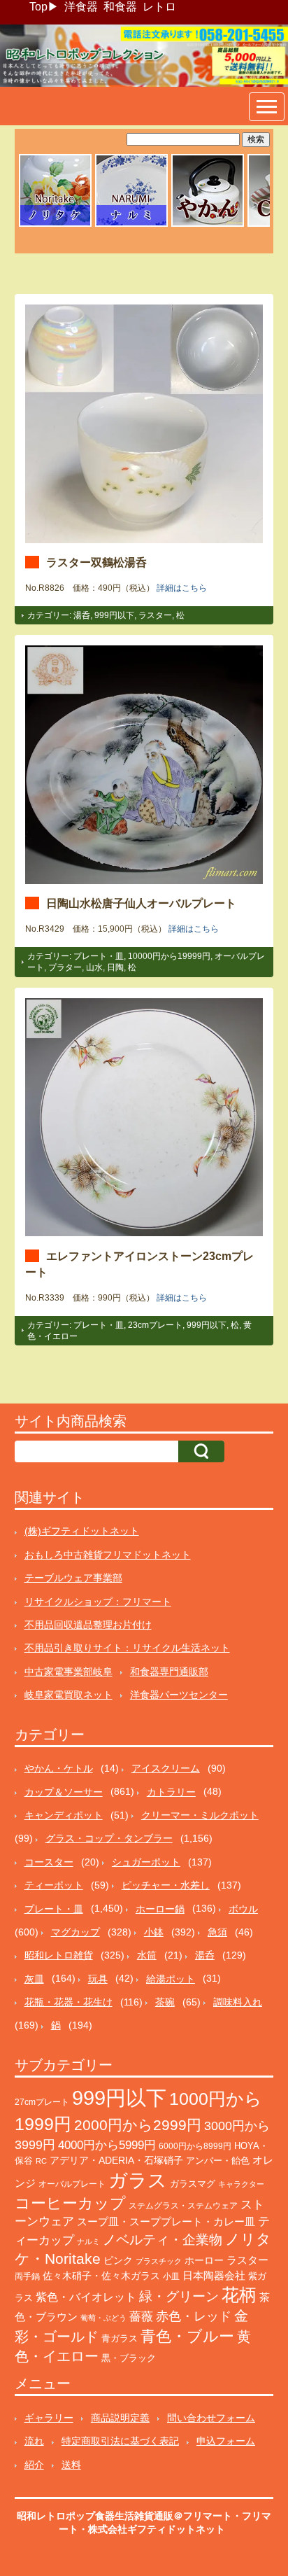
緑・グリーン (179, 2296)
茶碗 (165, 2002)
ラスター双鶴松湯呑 (96, 562)
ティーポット (54, 1885)
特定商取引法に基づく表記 (120, 2441)
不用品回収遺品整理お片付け (88, 1625)
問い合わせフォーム (211, 2418)
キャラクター (241, 2184)
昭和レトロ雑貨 (59, 1955)
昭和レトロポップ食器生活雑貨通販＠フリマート (124, 2516)
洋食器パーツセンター (179, 1695)
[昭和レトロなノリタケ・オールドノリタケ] (55, 225)
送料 (71, 2465)
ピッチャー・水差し (166, 1885)
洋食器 (81, 7)
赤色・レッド (194, 2316)
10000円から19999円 (169, 956)
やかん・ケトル (59, 1768)
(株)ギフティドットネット (82, 1531)
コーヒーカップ (70, 2203)
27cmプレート (42, 2102)
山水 (94, 967)
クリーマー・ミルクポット (200, 1815)
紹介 (34, 2465)
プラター (65, 967)
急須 (217, 1932)
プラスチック (159, 2261)
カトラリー (171, 1792)
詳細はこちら (182, 588)
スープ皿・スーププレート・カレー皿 (166, 2222)
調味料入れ (238, 2002)
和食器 (120, 7)
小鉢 (154, 1932)
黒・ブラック (129, 2358)
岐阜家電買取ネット (69, 1695)
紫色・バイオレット (86, 2297)
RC (41, 2161)
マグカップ (75, 1932)
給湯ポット (171, 1979)
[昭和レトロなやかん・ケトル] (208, 225)
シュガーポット (146, 1862)
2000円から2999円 (138, 2125)
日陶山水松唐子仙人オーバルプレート (141, 903)
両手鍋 (27, 2276)
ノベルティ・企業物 (163, 2240)
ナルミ (88, 2241)
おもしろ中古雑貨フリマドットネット (108, 1555)
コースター (49, 1862)
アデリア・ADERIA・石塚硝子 (116, 2161)
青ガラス (120, 2338)
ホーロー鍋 (160, 1909)
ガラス (138, 2180)
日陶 (115, 967)
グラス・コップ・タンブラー (109, 1838)
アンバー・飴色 (218, 2161)
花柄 (239, 2295)
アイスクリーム (166, 1768)
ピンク (118, 2261)
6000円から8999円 (195, 2146)
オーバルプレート (72, 2184)
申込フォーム (226, 2441)
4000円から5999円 (107, 2145)
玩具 (98, 1979)
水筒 (147, 1955)
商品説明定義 (120, 2418)
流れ (34, 2441)
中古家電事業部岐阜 (69, 1672)
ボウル (243, 1909)
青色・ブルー (187, 2336)
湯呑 (82, 615)
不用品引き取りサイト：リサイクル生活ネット (127, 1648)
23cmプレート (155, 1325)
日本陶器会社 (214, 2275)
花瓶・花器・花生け (69, 2002)
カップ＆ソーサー (64, 1792)
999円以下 (114, 615)
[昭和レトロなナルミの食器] (131, 225)
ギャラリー (49, 2418)
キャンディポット (64, 1815)
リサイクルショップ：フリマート (98, 1602)
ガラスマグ (193, 2184)
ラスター (155, 615)
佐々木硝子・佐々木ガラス (101, 2276)
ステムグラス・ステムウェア (183, 2205)
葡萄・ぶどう (103, 2318)
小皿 (171, 2276)
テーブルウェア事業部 (73, 1578)
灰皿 (34, 1979)
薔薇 (141, 2317)
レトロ (159, 7)
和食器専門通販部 (169, 1672)
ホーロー (204, 2260)
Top (38, 7)
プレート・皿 (99, 956)
